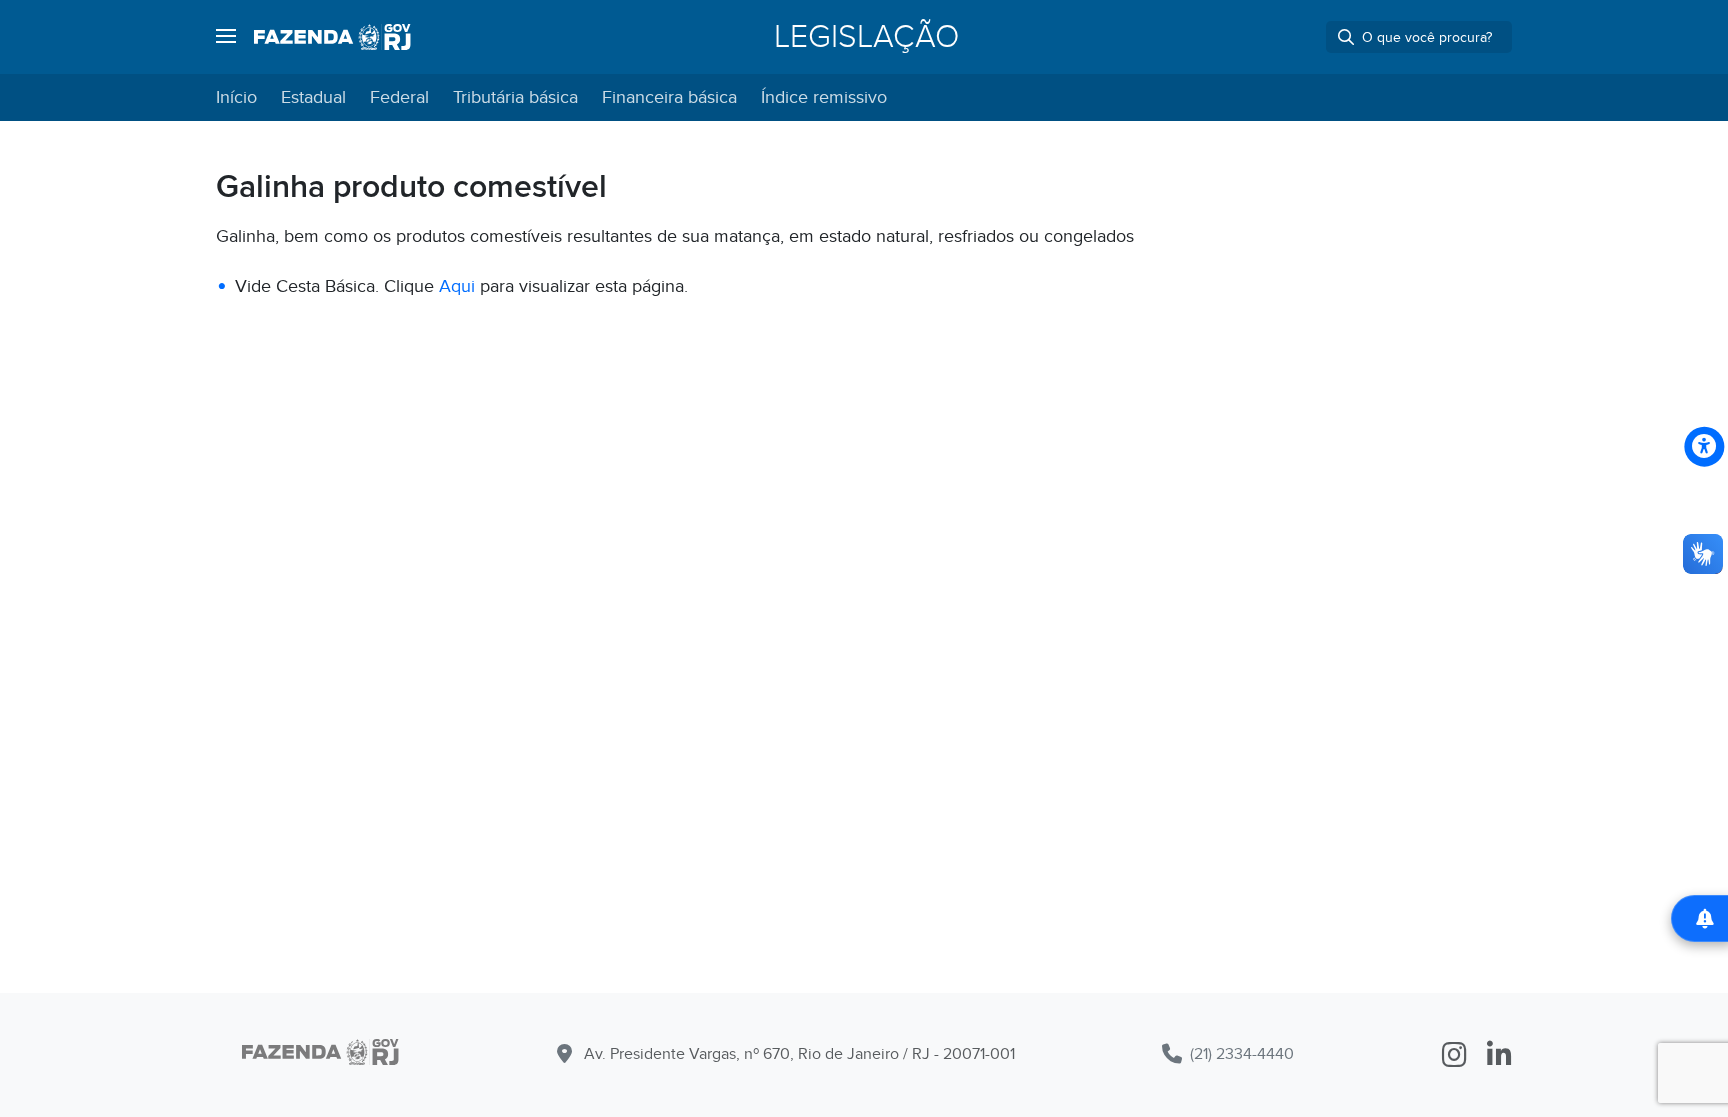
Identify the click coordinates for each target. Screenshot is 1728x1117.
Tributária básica (515, 97)
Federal (399, 97)
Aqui (457, 286)
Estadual (313, 97)
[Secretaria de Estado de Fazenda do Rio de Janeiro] (320, 1055)
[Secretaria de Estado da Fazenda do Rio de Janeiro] (332, 37)
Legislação (866, 37)
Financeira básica (669, 97)
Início (236, 97)
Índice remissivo (824, 97)
